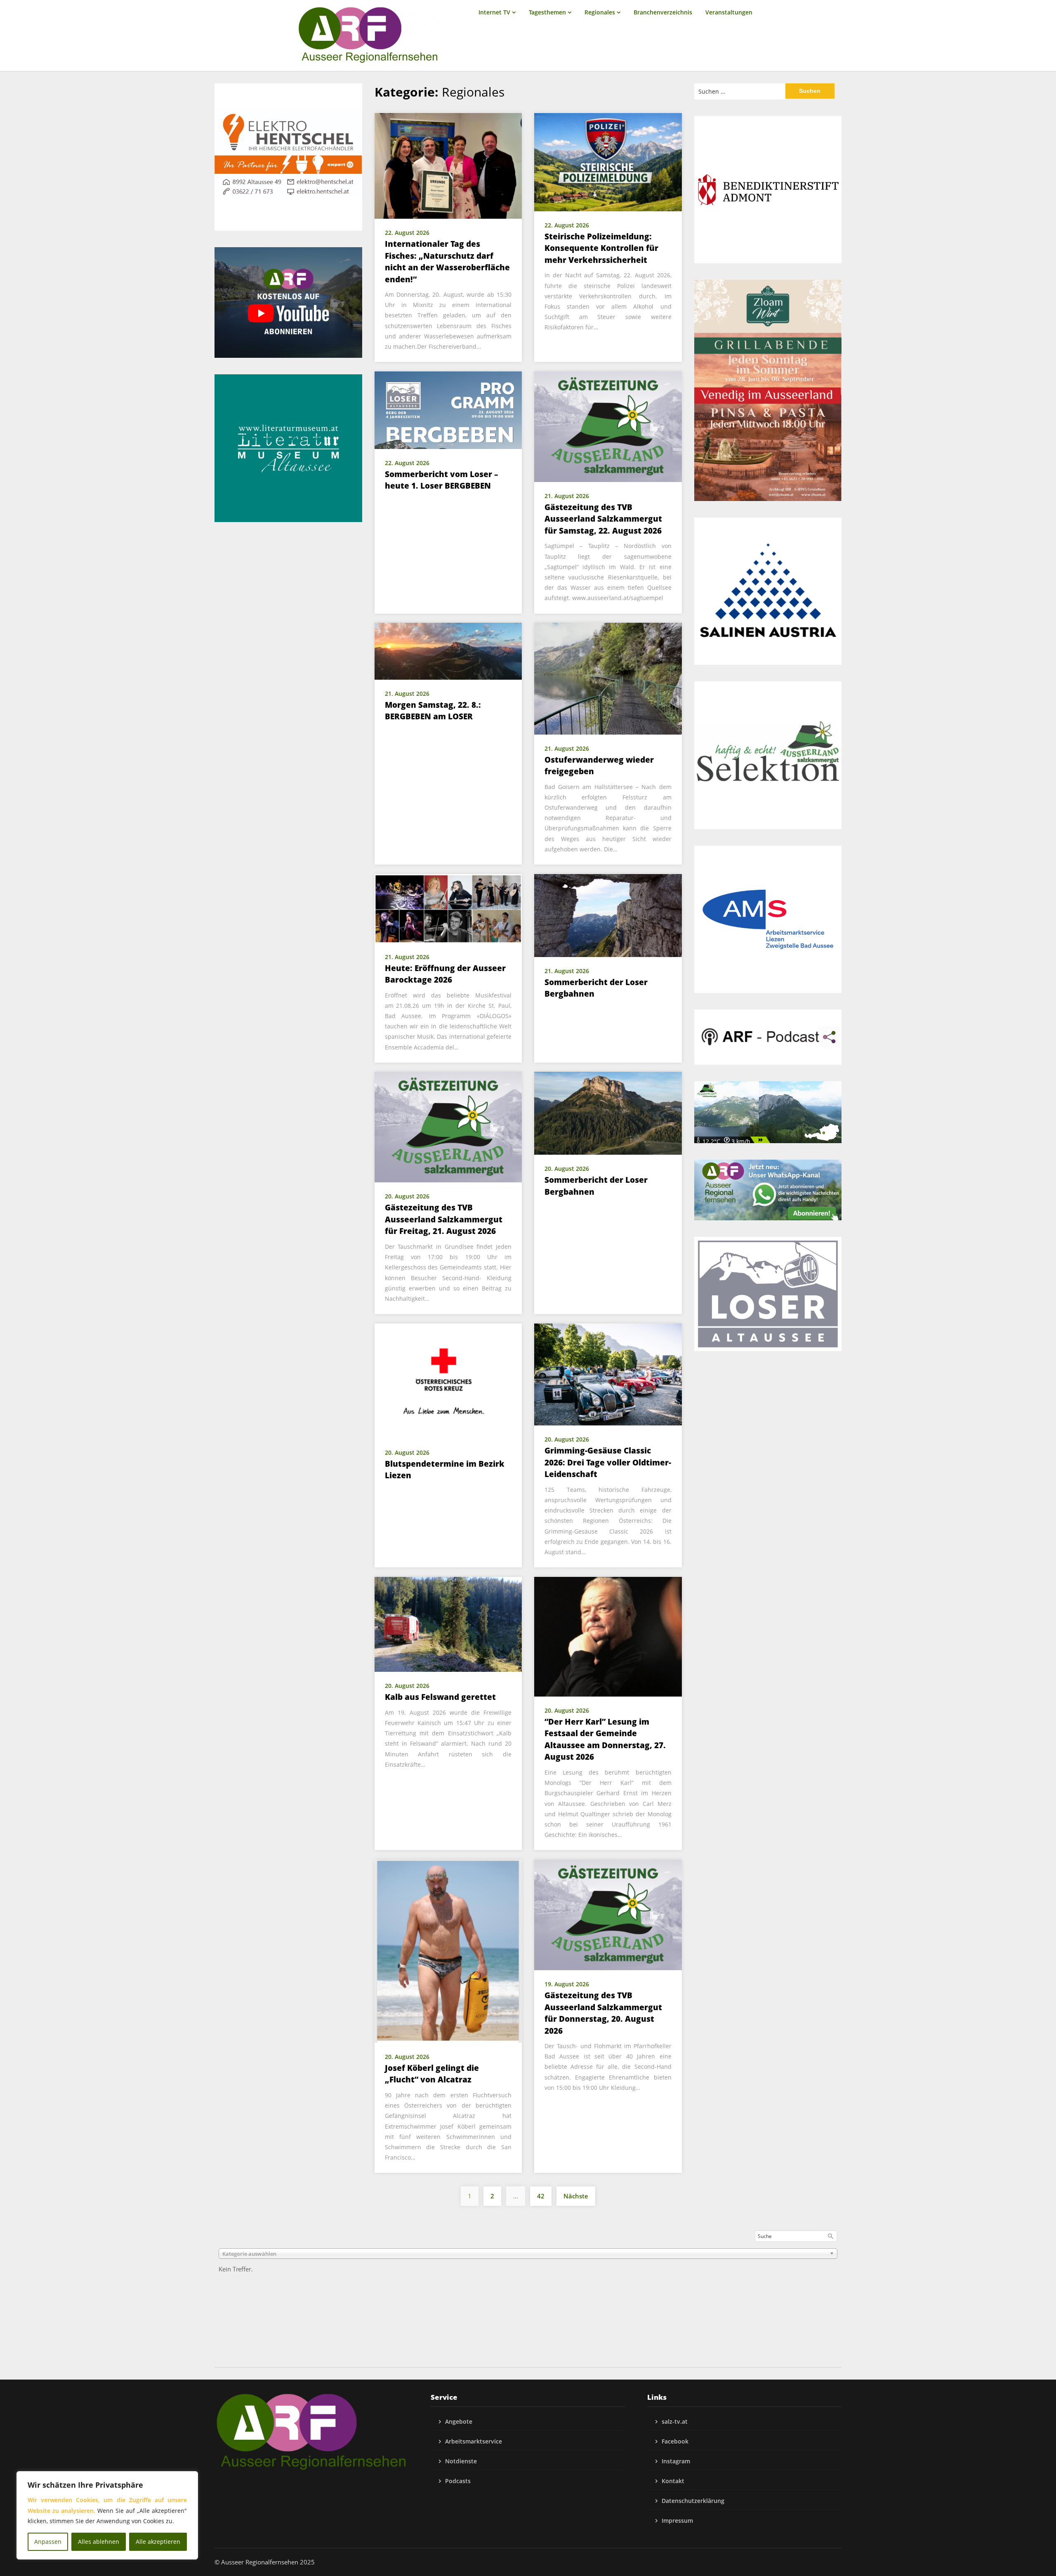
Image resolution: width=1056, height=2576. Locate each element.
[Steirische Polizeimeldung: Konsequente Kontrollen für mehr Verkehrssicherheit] (608, 161)
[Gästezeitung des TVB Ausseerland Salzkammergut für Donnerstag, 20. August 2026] (608, 1914)
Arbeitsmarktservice (474, 2441)
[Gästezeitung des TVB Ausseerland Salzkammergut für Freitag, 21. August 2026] (448, 1126)
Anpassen (48, 2542)
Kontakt (673, 2481)
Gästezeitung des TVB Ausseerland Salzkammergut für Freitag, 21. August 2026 (444, 1219)
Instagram (676, 2461)
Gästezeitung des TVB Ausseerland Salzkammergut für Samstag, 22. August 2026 (603, 519)
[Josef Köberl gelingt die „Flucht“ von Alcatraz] (448, 1950)
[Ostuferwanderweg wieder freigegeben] (608, 678)
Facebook (675, 2441)
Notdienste (461, 2461)
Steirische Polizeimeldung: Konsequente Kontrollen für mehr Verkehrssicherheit (601, 248)
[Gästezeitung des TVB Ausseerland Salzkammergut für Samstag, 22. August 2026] (608, 426)
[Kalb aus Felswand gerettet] (448, 1624)
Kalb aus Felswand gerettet (440, 1697)
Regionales (600, 12)
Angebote (459, 2421)
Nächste (576, 2196)
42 (541, 2196)
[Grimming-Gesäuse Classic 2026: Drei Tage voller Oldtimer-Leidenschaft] (608, 1373)
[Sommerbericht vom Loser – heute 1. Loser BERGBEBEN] (448, 409)
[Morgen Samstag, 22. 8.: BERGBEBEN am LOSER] (448, 650)
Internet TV (494, 12)
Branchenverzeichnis (663, 12)
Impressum (677, 2520)
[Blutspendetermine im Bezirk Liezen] (448, 1380)
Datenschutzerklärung (693, 2501)
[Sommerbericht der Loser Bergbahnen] (608, 915)
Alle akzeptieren (158, 2542)
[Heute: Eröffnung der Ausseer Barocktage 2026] (448, 908)
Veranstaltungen (729, 12)
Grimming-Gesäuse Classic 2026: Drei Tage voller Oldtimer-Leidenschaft (608, 1462)
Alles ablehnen (99, 2542)
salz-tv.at (675, 2421)
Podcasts (458, 2481)
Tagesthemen (547, 12)
